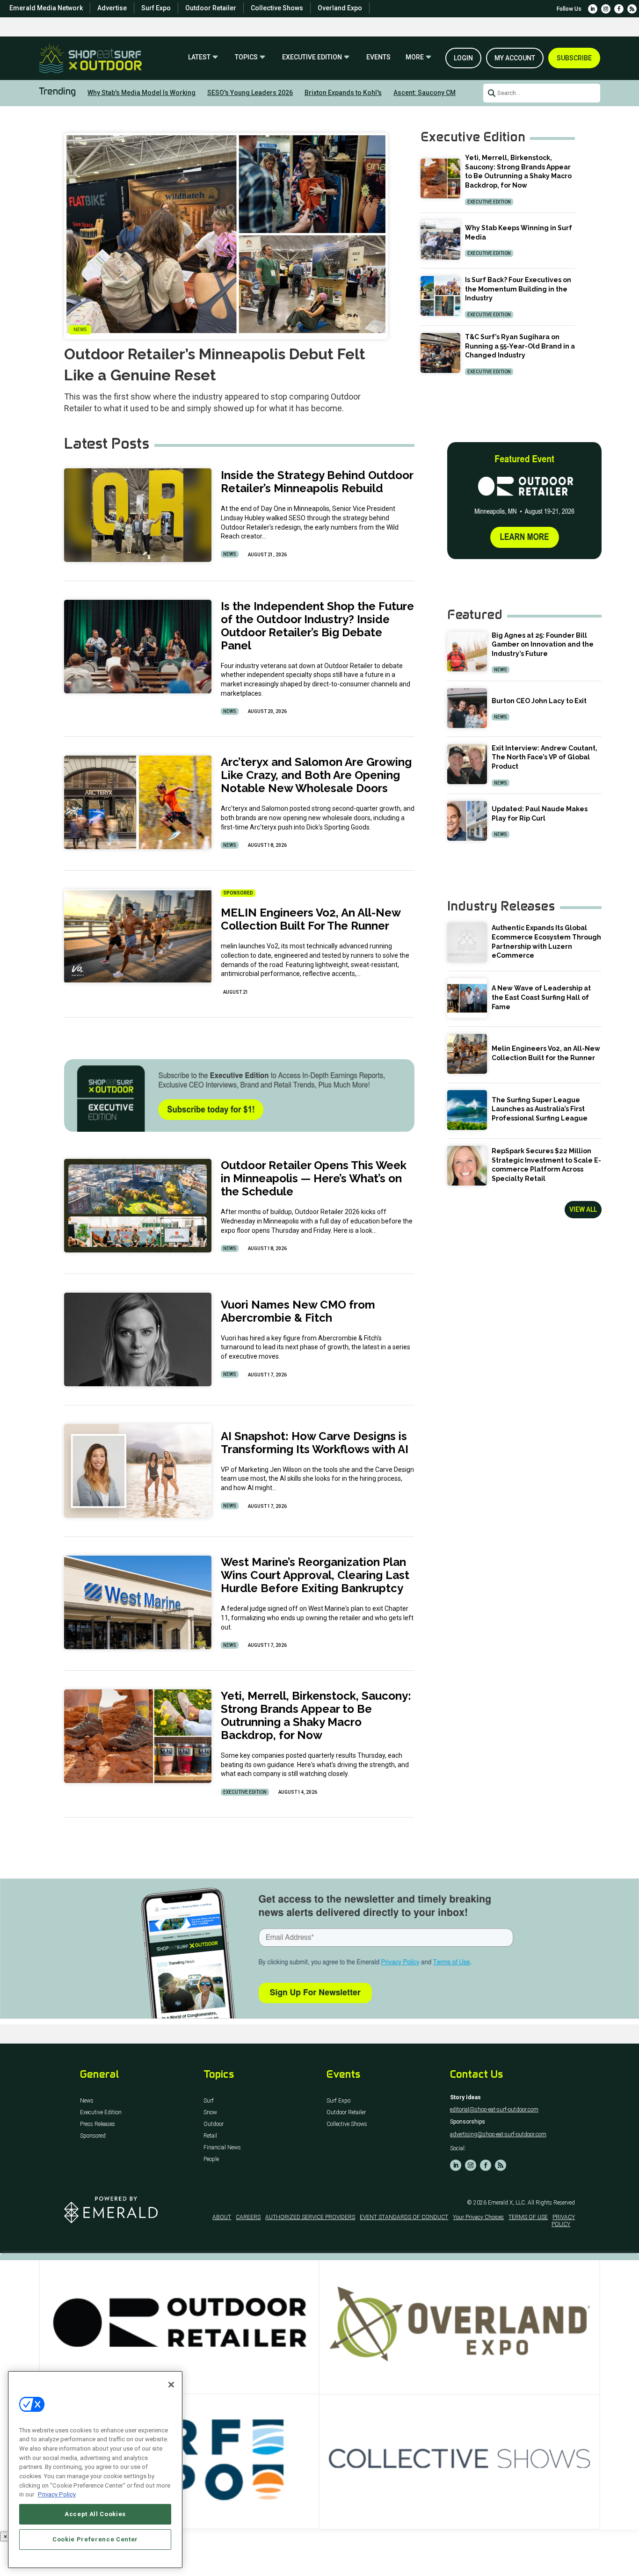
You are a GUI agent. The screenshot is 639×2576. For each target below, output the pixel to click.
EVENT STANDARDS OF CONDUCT (404, 2217)
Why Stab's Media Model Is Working (142, 93)
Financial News (222, 2148)
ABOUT (222, 2217)
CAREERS (248, 2217)
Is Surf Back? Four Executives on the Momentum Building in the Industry (518, 289)
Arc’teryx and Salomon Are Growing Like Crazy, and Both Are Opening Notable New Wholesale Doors (316, 775)
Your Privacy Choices (478, 2217)
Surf (209, 2101)
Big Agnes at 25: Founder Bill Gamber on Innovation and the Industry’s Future (543, 644)
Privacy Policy (57, 2494)
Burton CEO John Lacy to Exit (539, 701)
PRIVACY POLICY (563, 2220)
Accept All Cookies (95, 2514)
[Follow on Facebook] (619, 9)
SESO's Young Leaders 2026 (250, 93)
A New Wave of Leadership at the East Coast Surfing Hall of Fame (541, 997)
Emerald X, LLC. (507, 2203)
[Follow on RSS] (632, 9)
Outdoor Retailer (211, 8)
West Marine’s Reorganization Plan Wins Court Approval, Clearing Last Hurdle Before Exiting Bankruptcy (315, 1575)
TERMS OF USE (528, 2217)
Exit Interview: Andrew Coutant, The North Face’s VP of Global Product (545, 757)
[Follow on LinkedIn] (593, 9)
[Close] (171, 2385)
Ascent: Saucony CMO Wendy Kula (445, 93)
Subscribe (574, 58)
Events (378, 57)
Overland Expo (340, 8)
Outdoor (214, 2124)
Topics (246, 57)
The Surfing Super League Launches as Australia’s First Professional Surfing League (540, 1109)
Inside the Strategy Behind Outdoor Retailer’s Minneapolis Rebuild (317, 482)
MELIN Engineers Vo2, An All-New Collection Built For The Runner (311, 919)
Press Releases (98, 2124)
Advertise (112, 8)
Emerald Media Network (46, 8)
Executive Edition (312, 57)
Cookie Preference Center (95, 2539)
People (211, 2159)
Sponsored (93, 2136)
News (230, 554)
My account (515, 58)
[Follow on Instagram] (606, 9)
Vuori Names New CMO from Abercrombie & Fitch (298, 1311)
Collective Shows (277, 8)
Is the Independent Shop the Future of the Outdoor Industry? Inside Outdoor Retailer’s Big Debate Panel (317, 626)
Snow (210, 2113)
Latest (199, 57)
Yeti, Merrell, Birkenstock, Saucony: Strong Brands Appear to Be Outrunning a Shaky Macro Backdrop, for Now (316, 1715)
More (415, 57)
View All (583, 1209)
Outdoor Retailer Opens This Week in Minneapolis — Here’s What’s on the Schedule (314, 1178)
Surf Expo (156, 8)
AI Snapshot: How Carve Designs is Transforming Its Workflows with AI (315, 1443)
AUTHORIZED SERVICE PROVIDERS (310, 2217)
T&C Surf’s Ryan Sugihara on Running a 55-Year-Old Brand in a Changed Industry (520, 346)
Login (463, 58)
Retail (210, 2136)
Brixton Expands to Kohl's (343, 93)
